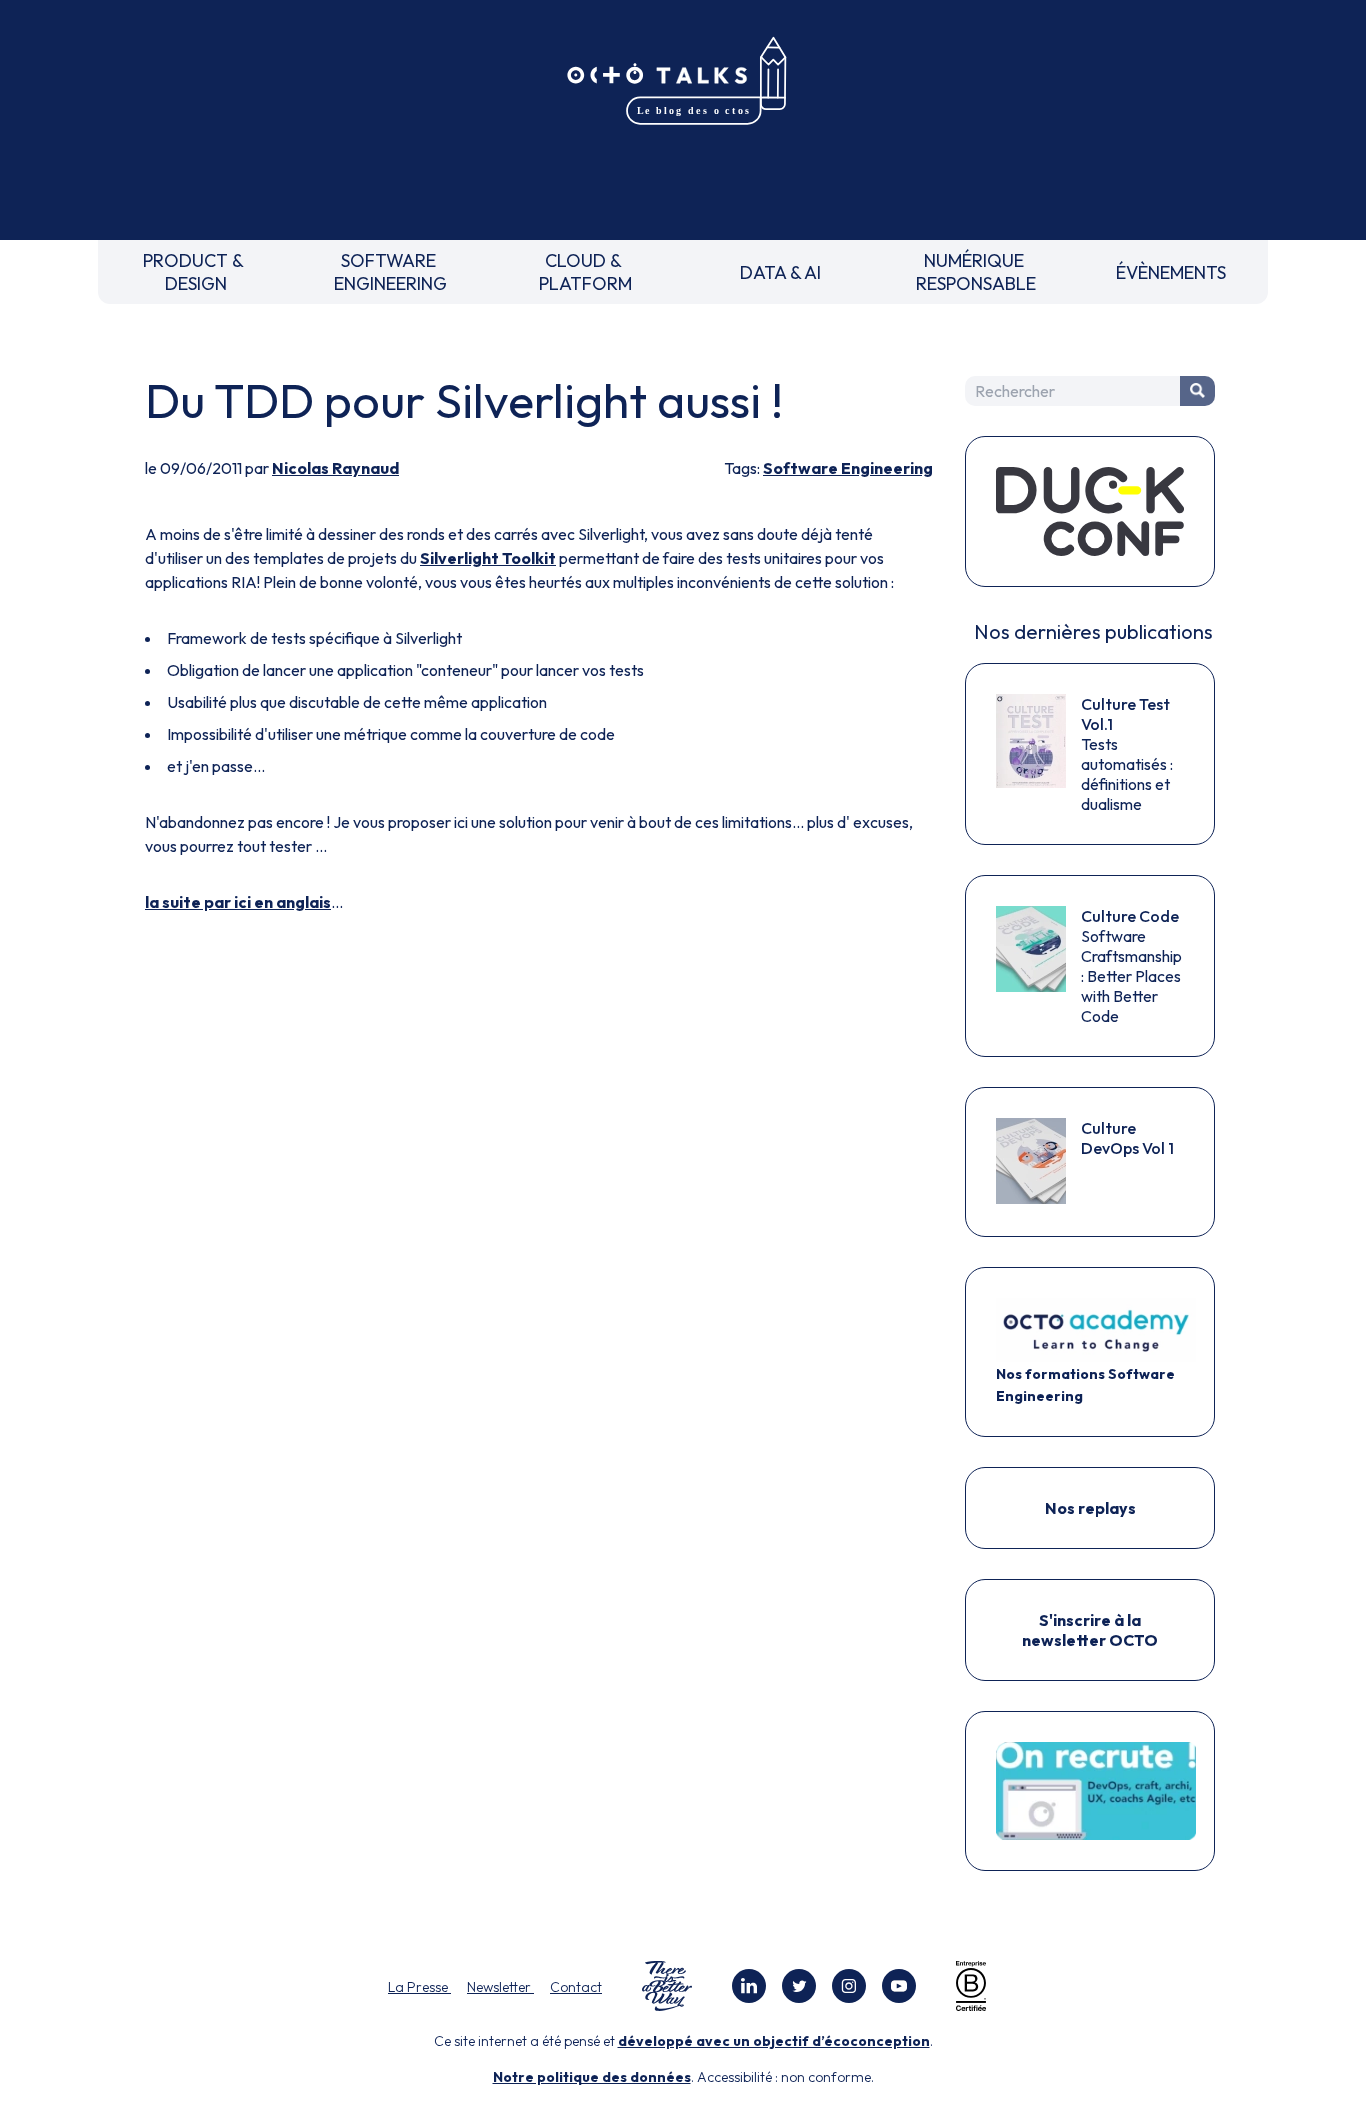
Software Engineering (848, 468)
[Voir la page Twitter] (799, 1986)
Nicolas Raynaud (335, 468)
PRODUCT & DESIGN (195, 272)
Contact (576, 1987)
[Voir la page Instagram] (849, 1986)
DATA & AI (780, 272)
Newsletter (500, 1987)
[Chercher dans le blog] (1197, 391)
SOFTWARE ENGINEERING (390, 272)
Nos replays (1090, 1508)
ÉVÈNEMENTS (1171, 272)
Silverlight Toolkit (488, 558)
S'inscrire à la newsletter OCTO (1090, 1630)
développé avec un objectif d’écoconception (774, 2041)
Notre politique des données (592, 2077)
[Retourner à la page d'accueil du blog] (683, 82)
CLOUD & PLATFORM (585, 272)
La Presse (419, 1987)
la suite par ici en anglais (238, 902)
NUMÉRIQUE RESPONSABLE (976, 272)
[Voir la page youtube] (899, 1986)
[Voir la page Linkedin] (749, 1986)
